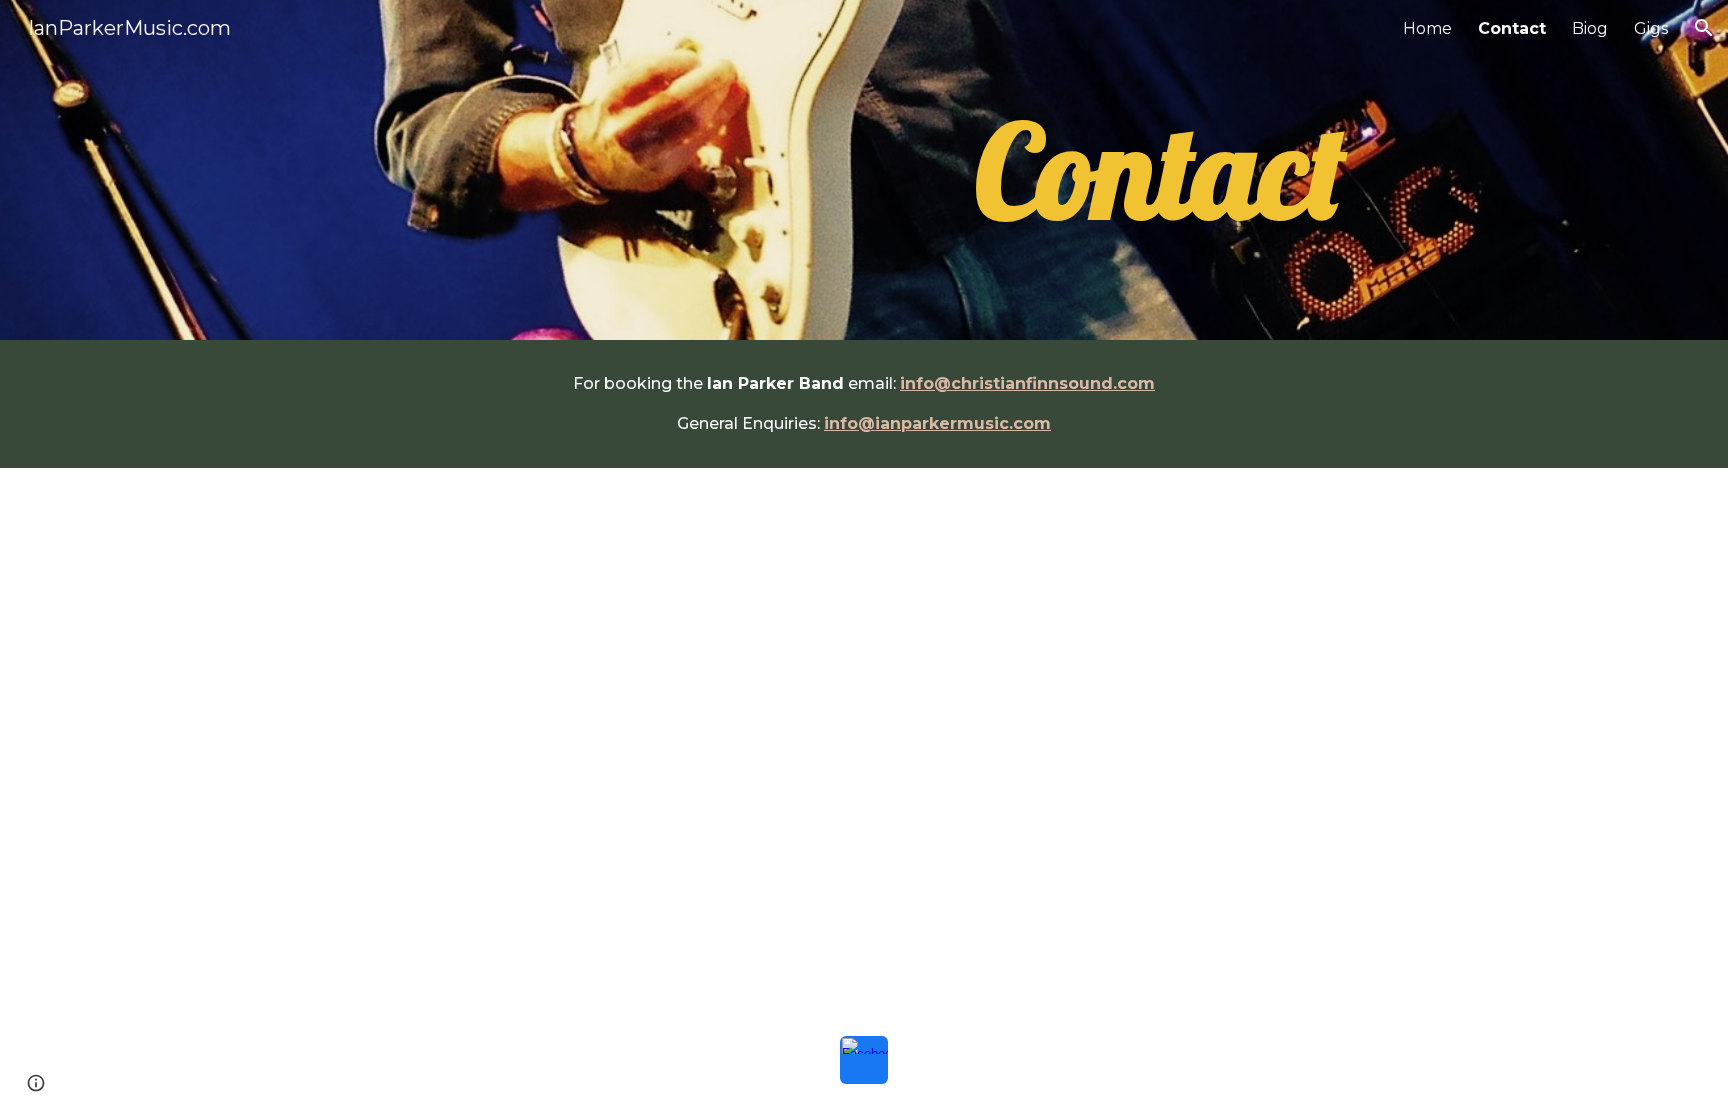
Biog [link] (1590, 28)
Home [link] (1427, 28)
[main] (1160, 170)
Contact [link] (1512, 28)
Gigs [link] (1651, 28)
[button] (1704, 28)
